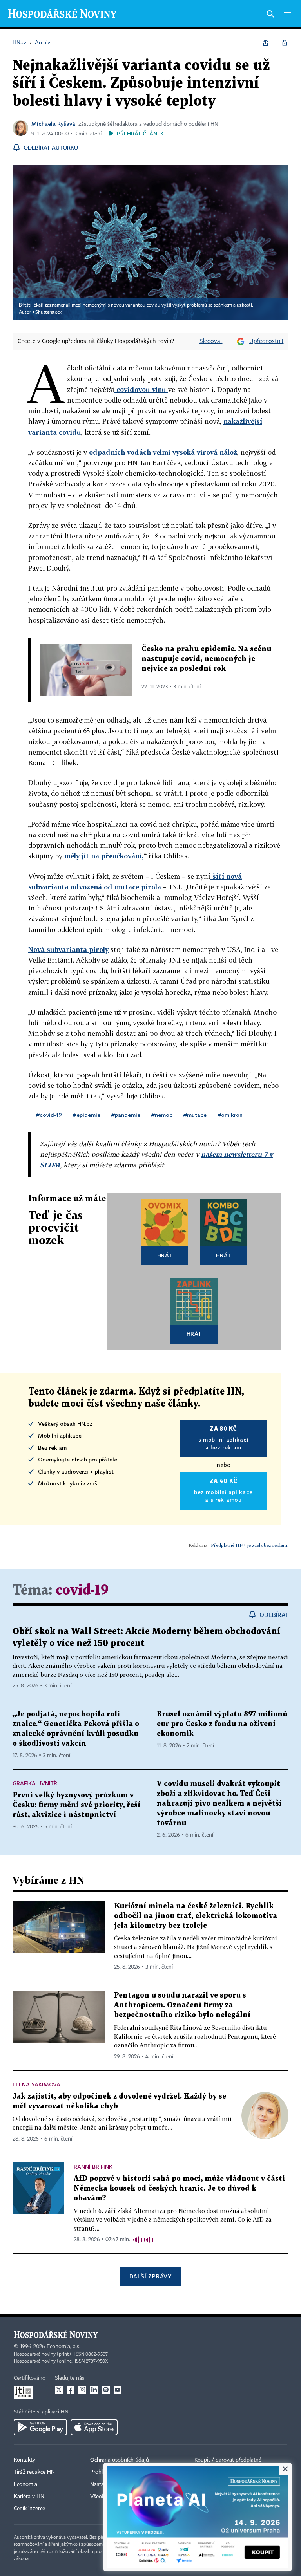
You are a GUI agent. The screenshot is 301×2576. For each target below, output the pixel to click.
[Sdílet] (266, 43)
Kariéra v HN (29, 2497)
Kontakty (24, 2460)
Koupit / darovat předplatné (228, 2460)
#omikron (230, 1115)
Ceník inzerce (29, 2509)
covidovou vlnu (141, 389)
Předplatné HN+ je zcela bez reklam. (250, 1545)
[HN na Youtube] (118, 2390)
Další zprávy (150, 2276)
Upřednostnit (267, 341)
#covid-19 (49, 1115)
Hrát (165, 1255)
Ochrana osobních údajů (120, 2460)
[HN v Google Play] (40, 2427)
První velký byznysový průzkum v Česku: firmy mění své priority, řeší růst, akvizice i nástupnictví (76, 1805)
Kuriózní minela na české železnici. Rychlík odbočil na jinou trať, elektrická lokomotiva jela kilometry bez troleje (196, 1916)
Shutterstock (49, 313)
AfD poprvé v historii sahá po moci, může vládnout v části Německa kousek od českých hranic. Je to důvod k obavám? (179, 2189)
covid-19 (82, 1591)
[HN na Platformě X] (59, 2390)
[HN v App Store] (94, 2427)
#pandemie (126, 1115)
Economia (25, 2484)
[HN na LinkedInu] (94, 2390)
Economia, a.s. (63, 2347)
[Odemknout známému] (285, 43)
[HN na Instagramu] (82, 2390)
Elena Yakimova (36, 2084)
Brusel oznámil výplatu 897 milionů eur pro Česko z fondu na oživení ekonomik (222, 1724)
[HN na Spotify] (106, 2390)
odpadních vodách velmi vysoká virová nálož (163, 452)
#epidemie (87, 1115)
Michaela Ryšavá (53, 124)
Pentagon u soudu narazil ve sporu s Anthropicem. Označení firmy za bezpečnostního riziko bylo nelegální (182, 2005)
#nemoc (162, 1115)
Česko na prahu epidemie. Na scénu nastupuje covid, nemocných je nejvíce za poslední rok (206, 659)
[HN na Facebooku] (71, 2390)
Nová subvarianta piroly (68, 949)
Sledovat (211, 341)
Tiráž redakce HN (34, 2472)
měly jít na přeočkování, (104, 856)
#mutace (195, 1115)
